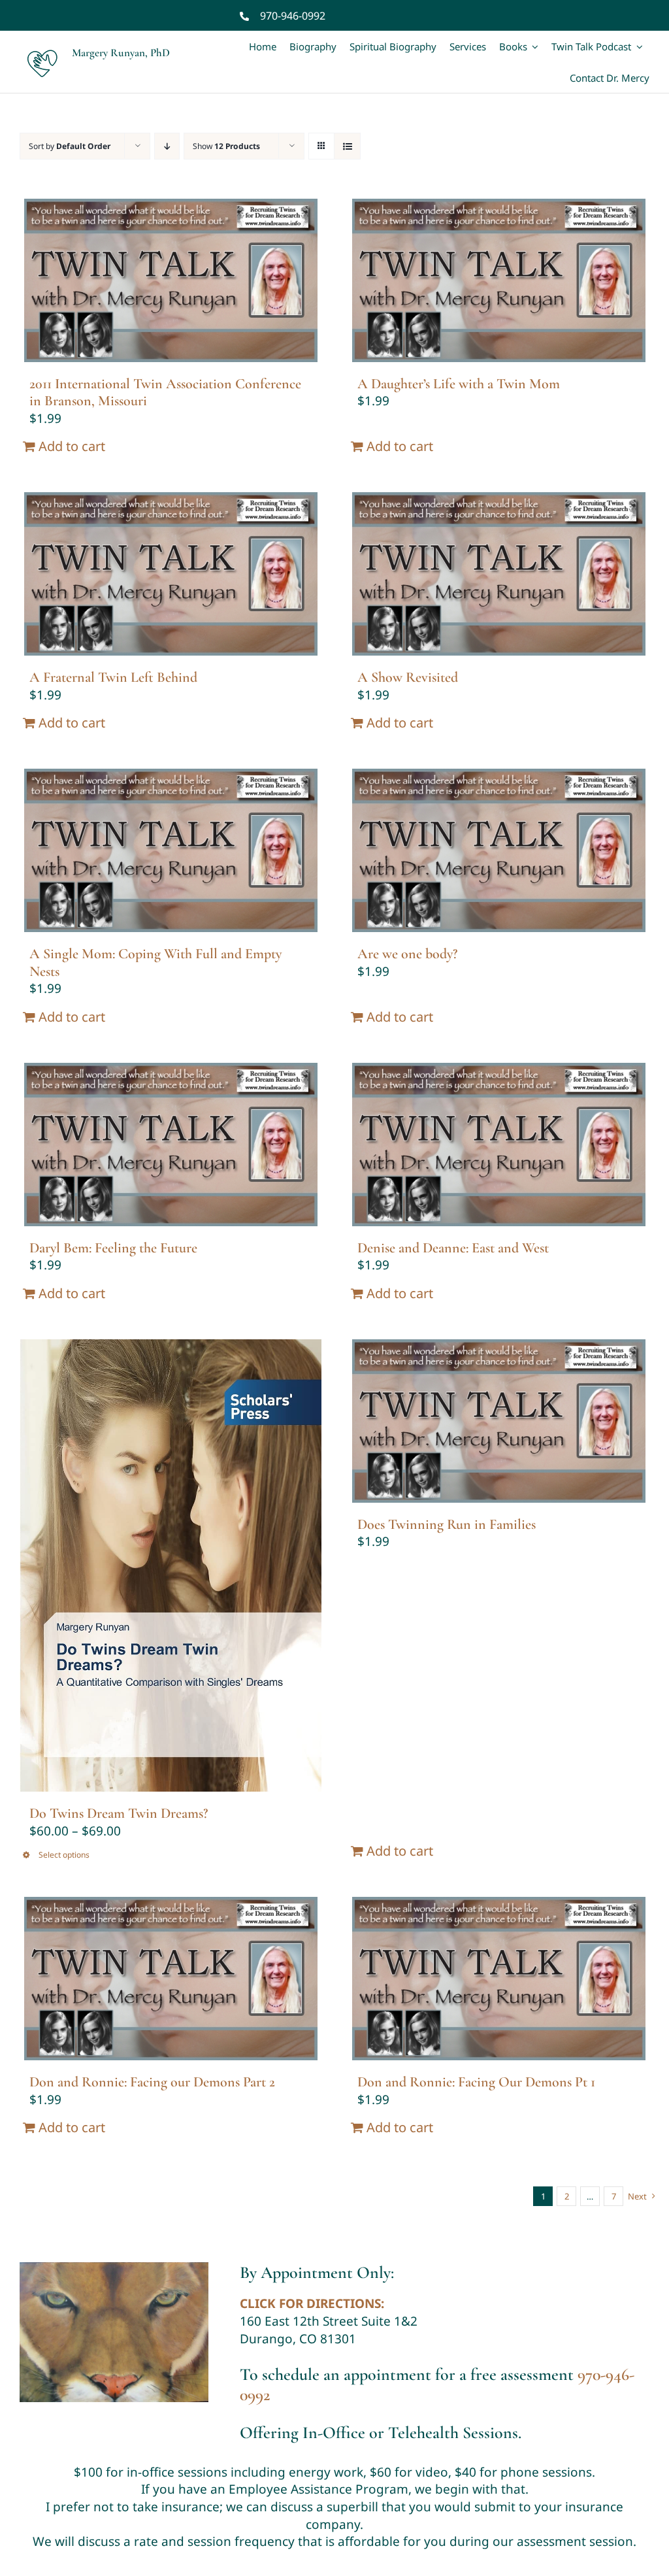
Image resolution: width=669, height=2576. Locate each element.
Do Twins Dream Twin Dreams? (119, 1813)
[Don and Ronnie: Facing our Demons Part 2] (171, 1979)
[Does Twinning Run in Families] (498, 1421)
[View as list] (347, 146)
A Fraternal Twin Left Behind (113, 677)
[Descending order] (167, 146)
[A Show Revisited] (498, 574)
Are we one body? (407, 954)
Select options (64, 1855)
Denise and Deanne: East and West (453, 1248)
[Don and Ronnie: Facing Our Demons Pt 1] (498, 1979)
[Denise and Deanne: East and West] (498, 1145)
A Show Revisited (408, 677)
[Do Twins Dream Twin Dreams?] (171, 1566)
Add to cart (72, 446)
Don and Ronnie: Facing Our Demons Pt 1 (476, 2082)
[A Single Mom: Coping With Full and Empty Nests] (171, 850)
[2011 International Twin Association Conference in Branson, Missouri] (171, 280)
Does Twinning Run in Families (447, 1524)
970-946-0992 (293, 16)
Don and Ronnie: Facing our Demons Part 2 (152, 2082)
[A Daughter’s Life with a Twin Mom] (498, 280)
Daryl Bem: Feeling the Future (113, 1248)
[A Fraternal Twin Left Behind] (171, 574)
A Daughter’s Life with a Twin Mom (459, 384)
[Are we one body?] (498, 850)
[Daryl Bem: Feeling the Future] (171, 1145)
